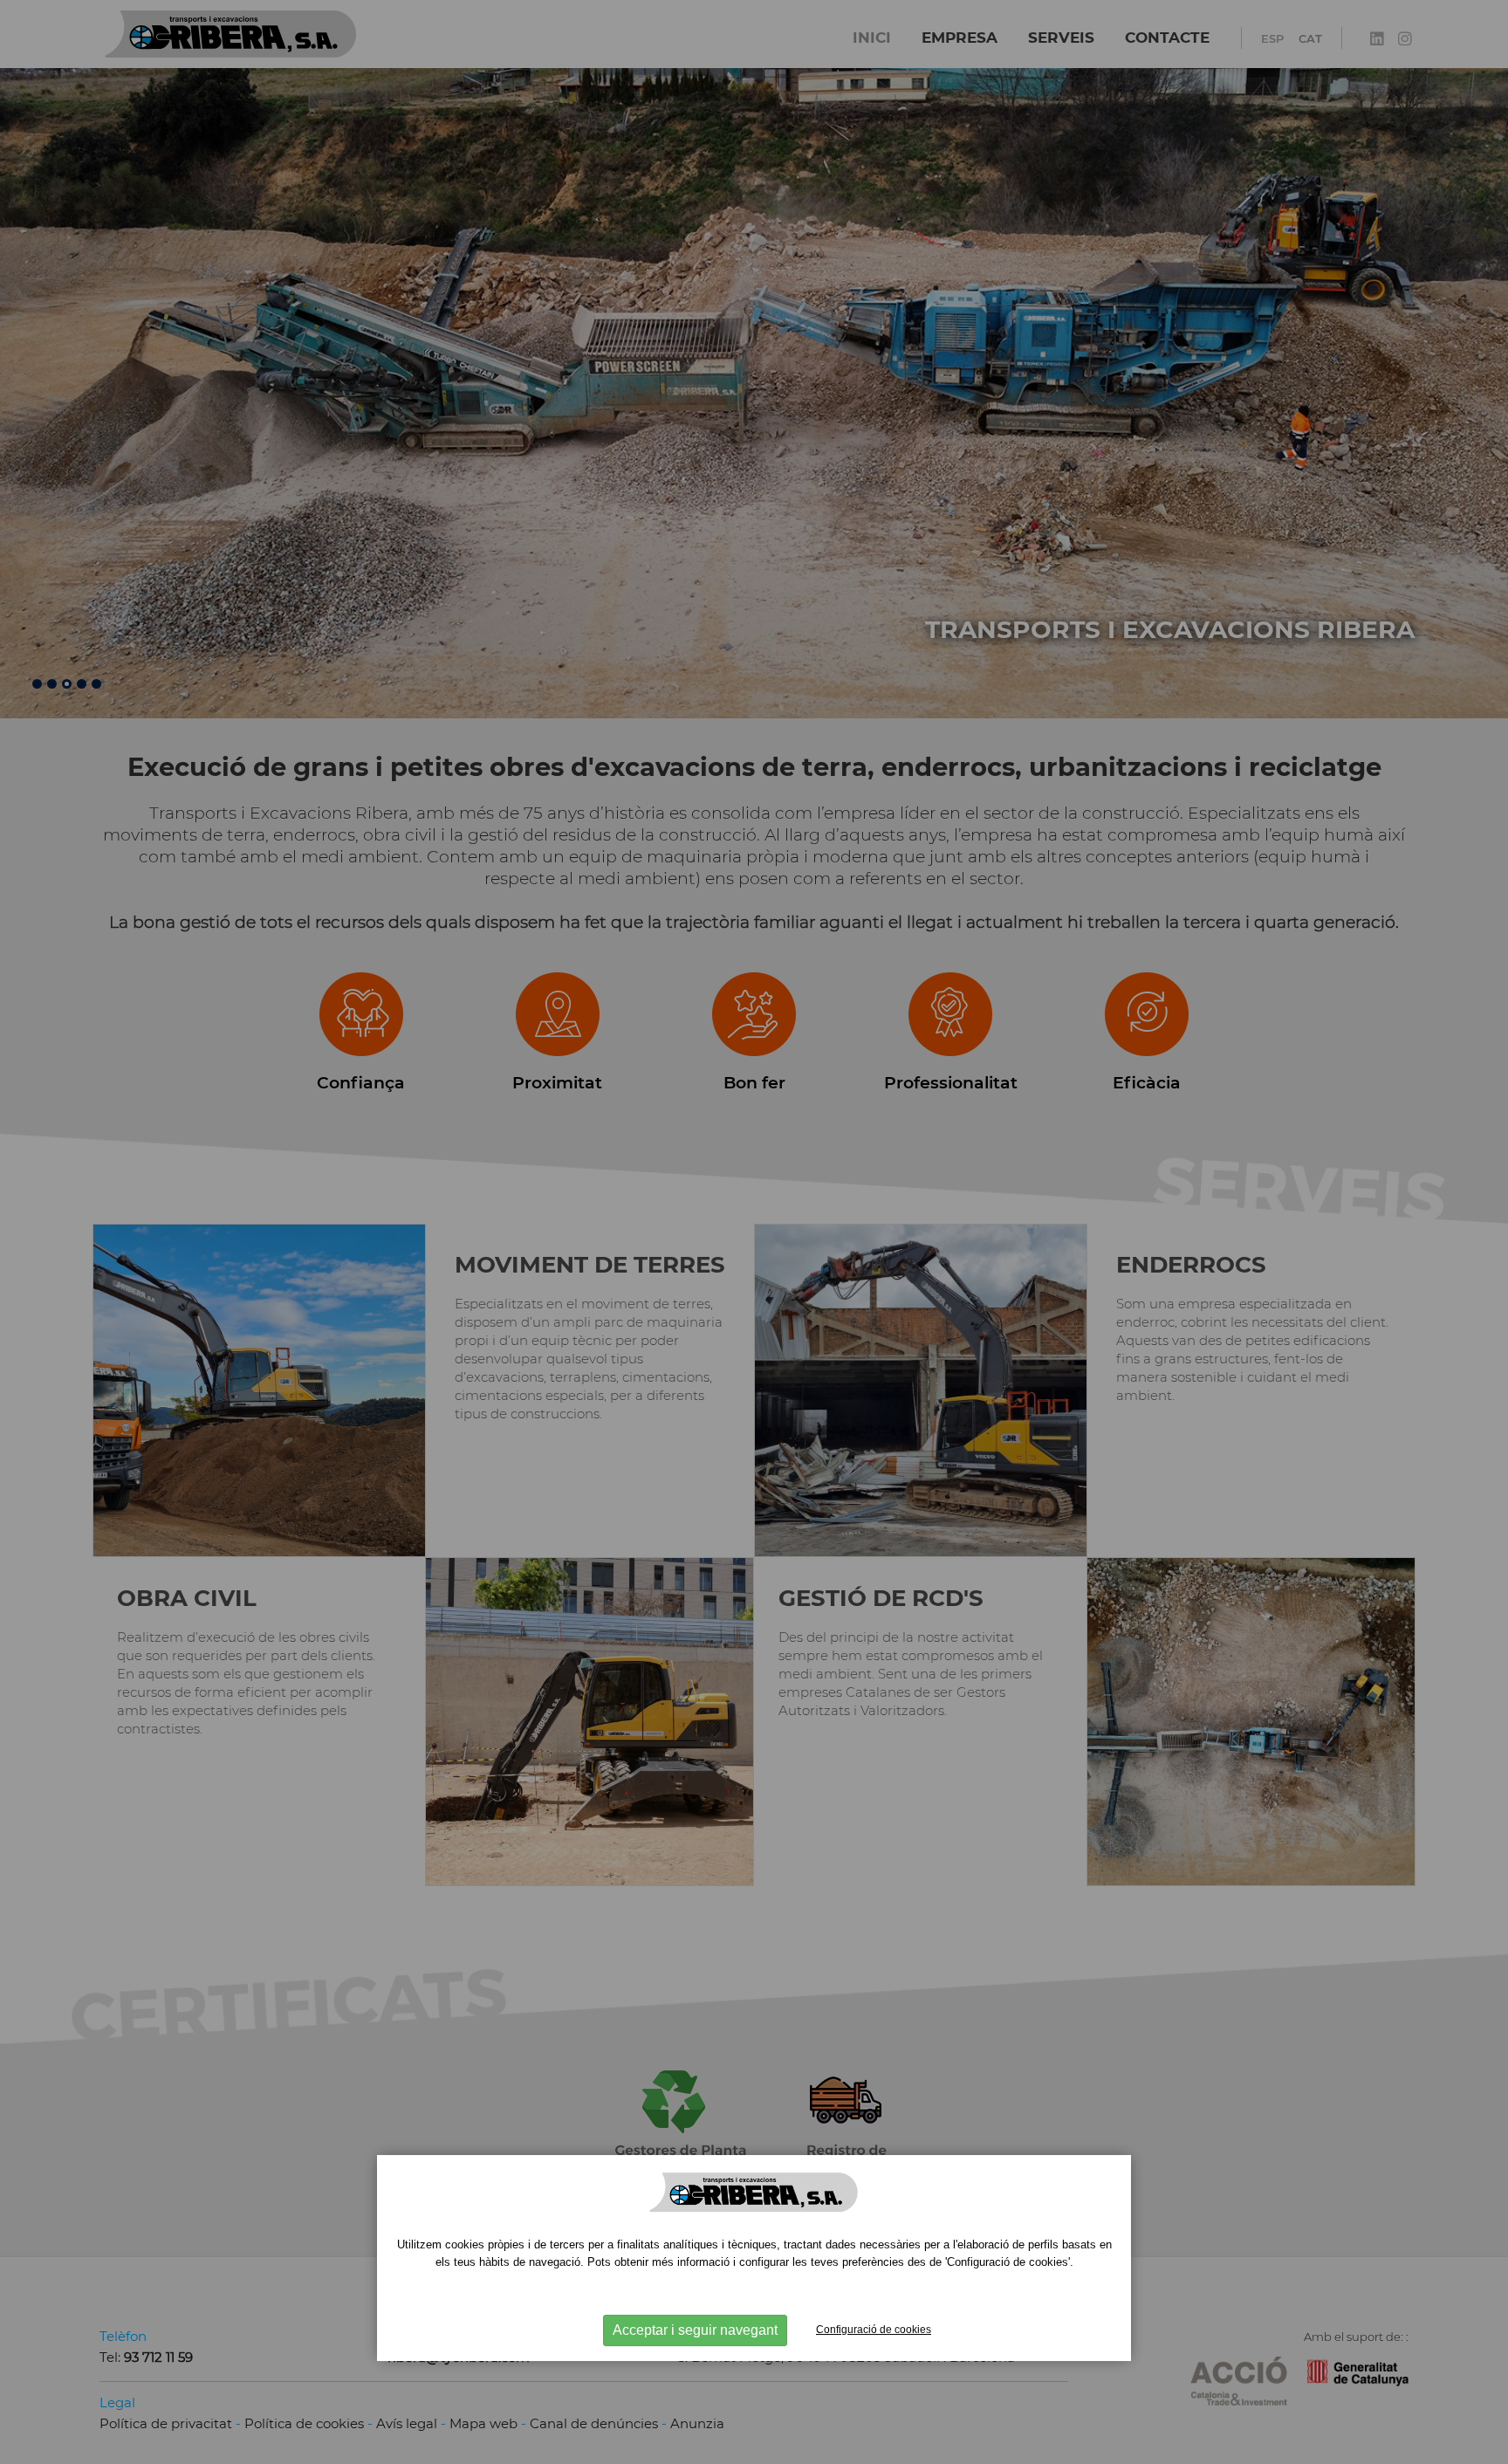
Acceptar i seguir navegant (695, 2330)
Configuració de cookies (874, 2330)
